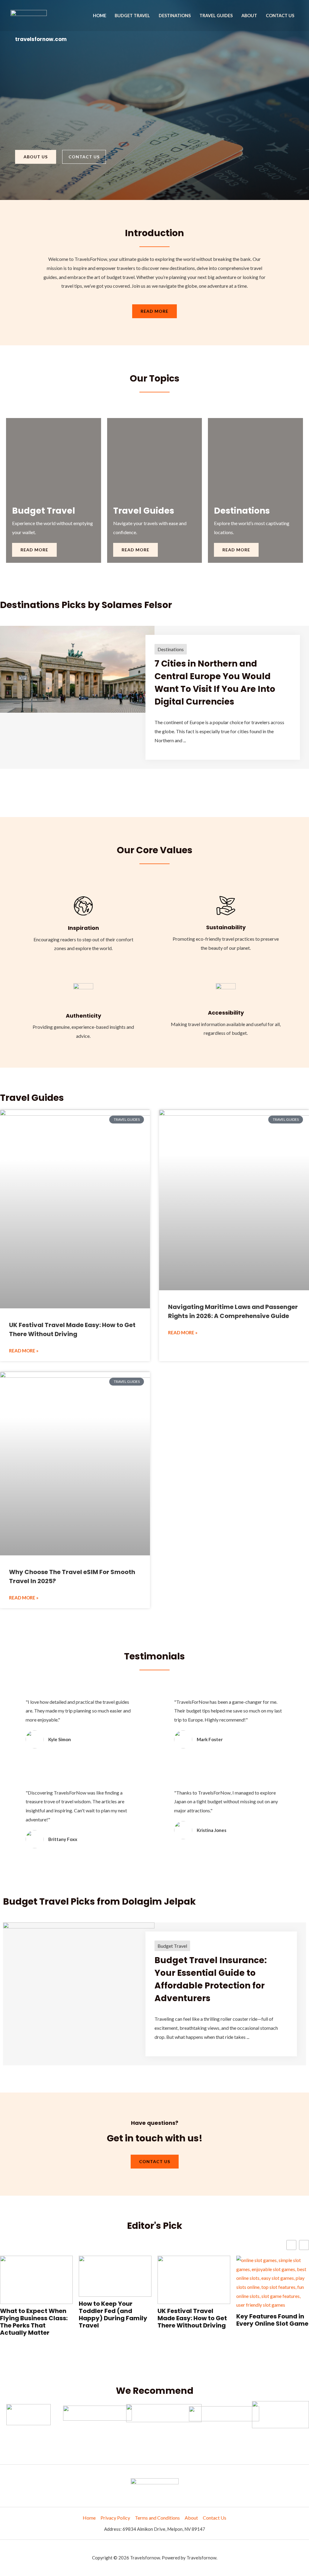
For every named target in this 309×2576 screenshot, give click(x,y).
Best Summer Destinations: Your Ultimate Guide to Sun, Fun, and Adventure (271, 2314)
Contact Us (280, 16)
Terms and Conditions (157, 2518)
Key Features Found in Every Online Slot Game (194, 2320)
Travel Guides (216, 16)
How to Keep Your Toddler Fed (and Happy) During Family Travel (34, 2315)
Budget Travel (132, 16)
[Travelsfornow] (29, 15)
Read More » (24, 1351)
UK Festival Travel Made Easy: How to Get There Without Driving (113, 2318)
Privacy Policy (115, 2518)
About (249, 16)
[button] (304, 2245)
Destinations (175, 16)
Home (100, 16)
